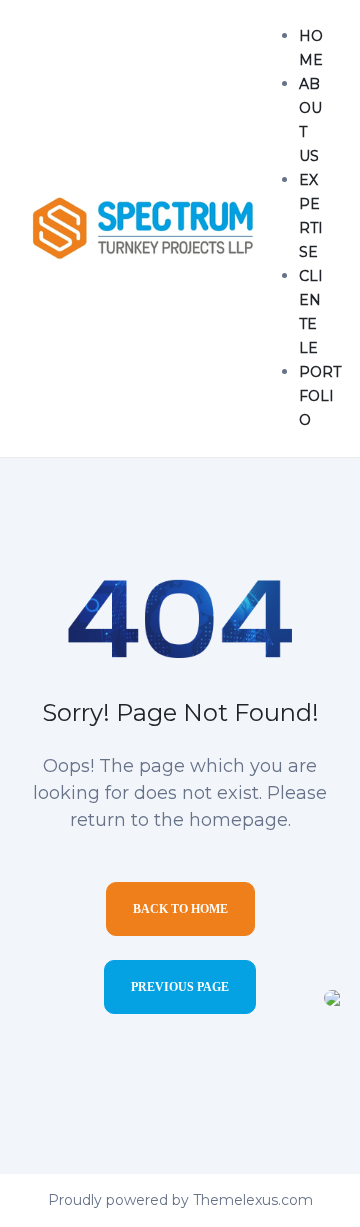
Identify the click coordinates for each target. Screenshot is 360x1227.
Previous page (180, 987)
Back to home (180, 909)
